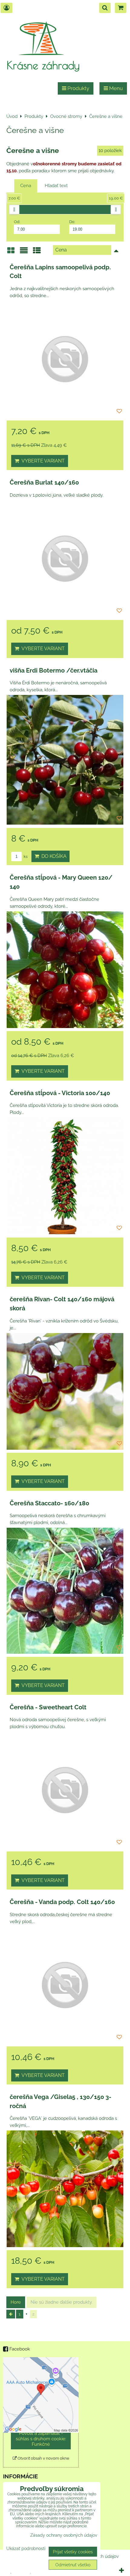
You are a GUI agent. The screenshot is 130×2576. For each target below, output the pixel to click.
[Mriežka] (11, 253)
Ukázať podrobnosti (26, 2548)
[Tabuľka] (37, 253)
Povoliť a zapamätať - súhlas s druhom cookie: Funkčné (41, 2439)
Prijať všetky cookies (73, 2552)
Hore (16, 2302)
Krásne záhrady (43, 65)
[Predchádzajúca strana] (11, 2314)
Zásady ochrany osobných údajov (64, 2535)
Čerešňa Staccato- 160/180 (49, 1503)
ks (25, 857)
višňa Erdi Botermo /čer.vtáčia (54, 670)
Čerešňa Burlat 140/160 (44, 482)
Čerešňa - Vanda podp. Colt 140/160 (62, 1902)
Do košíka (53, 856)
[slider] (14, 209)
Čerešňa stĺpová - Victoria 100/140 (60, 1093)
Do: (72, 222)
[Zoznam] (24, 253)
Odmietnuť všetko (73, 2565)
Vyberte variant (42, 461)
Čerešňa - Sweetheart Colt (48, 1707)
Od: (17, 222)
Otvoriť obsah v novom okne (43, 2458)
